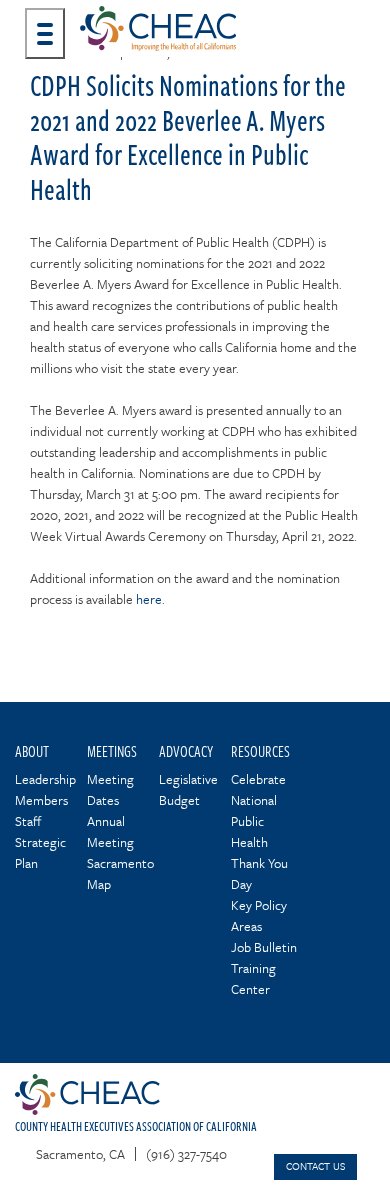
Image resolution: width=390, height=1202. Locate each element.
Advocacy (186, 750)
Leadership (45, 779)
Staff (28, 821)
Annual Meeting (110, 831)
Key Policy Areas (259, 915)
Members (41, 800)
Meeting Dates (110, 789)
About (32, 750)
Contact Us (315, 1166)
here (149, 599)
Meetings (112, 750)
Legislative (188, 779)
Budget (179, 800)
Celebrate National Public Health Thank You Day (259, 831)
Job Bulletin (264, 947)
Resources (260, 750)
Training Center (253, 978)
